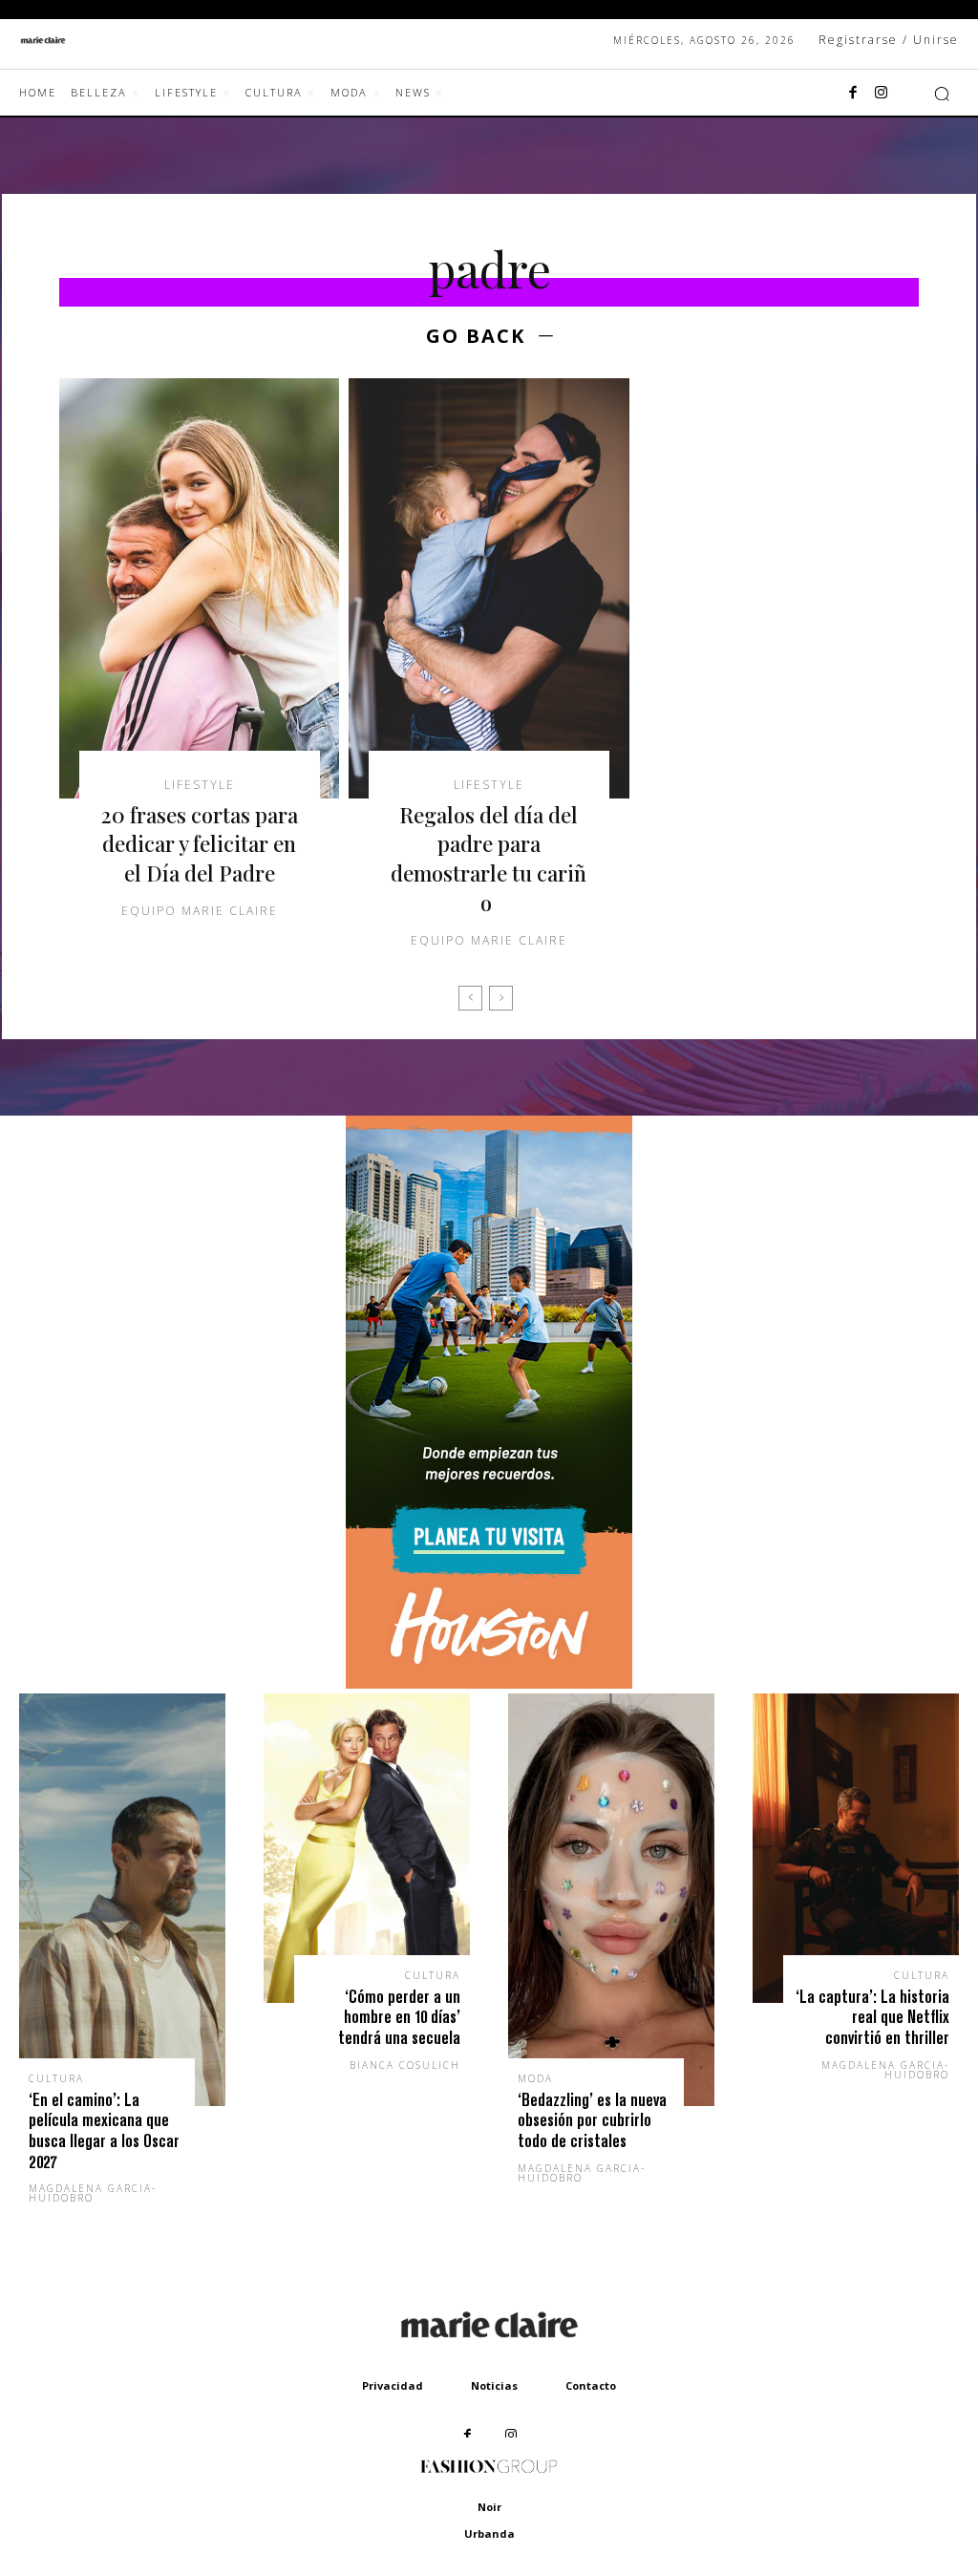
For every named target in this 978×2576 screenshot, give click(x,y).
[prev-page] (470, 998)
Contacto (591, 2385)
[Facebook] (853, 94)
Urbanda (489, 2533)
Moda (535, 2078)
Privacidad (393, 2385)
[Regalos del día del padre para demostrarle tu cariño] (489, 588)
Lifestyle (200, 785)
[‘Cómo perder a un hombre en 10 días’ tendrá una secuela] (367, 1848)
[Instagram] (882, 94)
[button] (942, 94)
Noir (489, 2507)
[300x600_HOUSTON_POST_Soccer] (489, 1683)
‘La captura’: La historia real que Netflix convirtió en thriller (872, 2017)
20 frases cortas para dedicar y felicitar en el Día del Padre (200, 844)
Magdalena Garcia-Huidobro (93, 2193)
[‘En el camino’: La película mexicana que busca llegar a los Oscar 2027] (122, 1900)
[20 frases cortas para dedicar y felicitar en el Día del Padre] (199, 588)
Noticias (494, 2385)
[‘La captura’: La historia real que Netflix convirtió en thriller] (856, 1848)
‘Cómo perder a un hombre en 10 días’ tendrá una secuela (399, 2017)
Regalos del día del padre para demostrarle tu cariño (489, 859)
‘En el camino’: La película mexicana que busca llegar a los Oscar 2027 (104, 2131)
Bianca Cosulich (405, 2065)
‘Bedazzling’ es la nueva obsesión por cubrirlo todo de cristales (592, 2120)
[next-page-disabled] (501, 998)
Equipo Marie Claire (200, 911)
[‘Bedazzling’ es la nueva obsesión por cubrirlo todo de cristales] (611, 1900)
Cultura (56, 2078)
